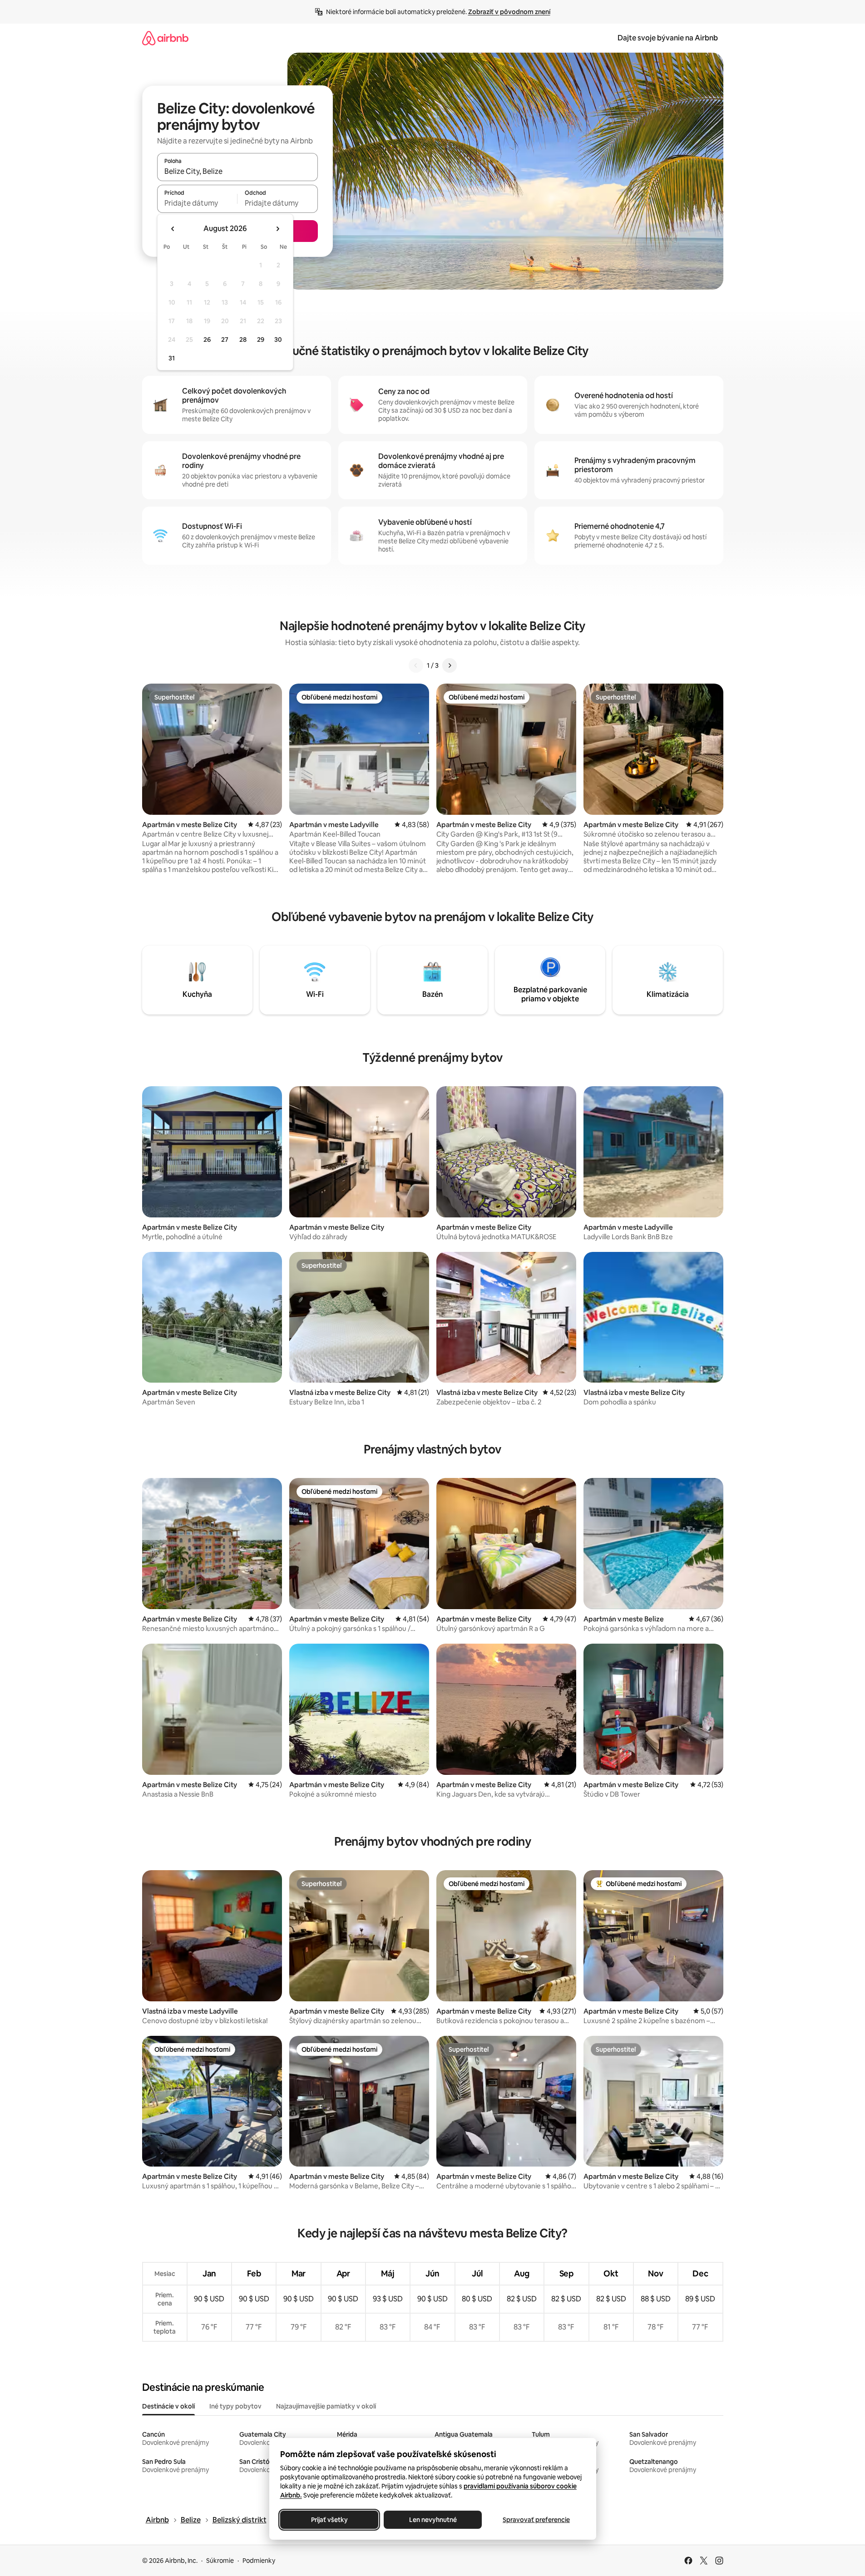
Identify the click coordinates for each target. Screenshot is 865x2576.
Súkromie (220, 2561)
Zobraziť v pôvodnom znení (509, 12)
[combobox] (237, 171)
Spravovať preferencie (536, 2520)
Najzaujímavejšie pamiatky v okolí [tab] (326, 2406)
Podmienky (259, 2561)
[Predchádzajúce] (416, 665)
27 (225, 340)
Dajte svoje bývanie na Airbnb (668, 38)
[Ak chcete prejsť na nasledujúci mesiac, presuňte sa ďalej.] (277, 229)
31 (172, 358)
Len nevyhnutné (432, 2520)
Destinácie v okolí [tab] (168, 2406)
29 (261, 340)
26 (207, 340)
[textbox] (197, 203)
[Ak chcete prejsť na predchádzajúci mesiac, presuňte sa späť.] (173, 229)
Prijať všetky (329, 2520)
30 (278, 340)
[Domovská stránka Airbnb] (165, 38)
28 (243, 340)
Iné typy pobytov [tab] (235, 2406)
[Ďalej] (450, 665)
